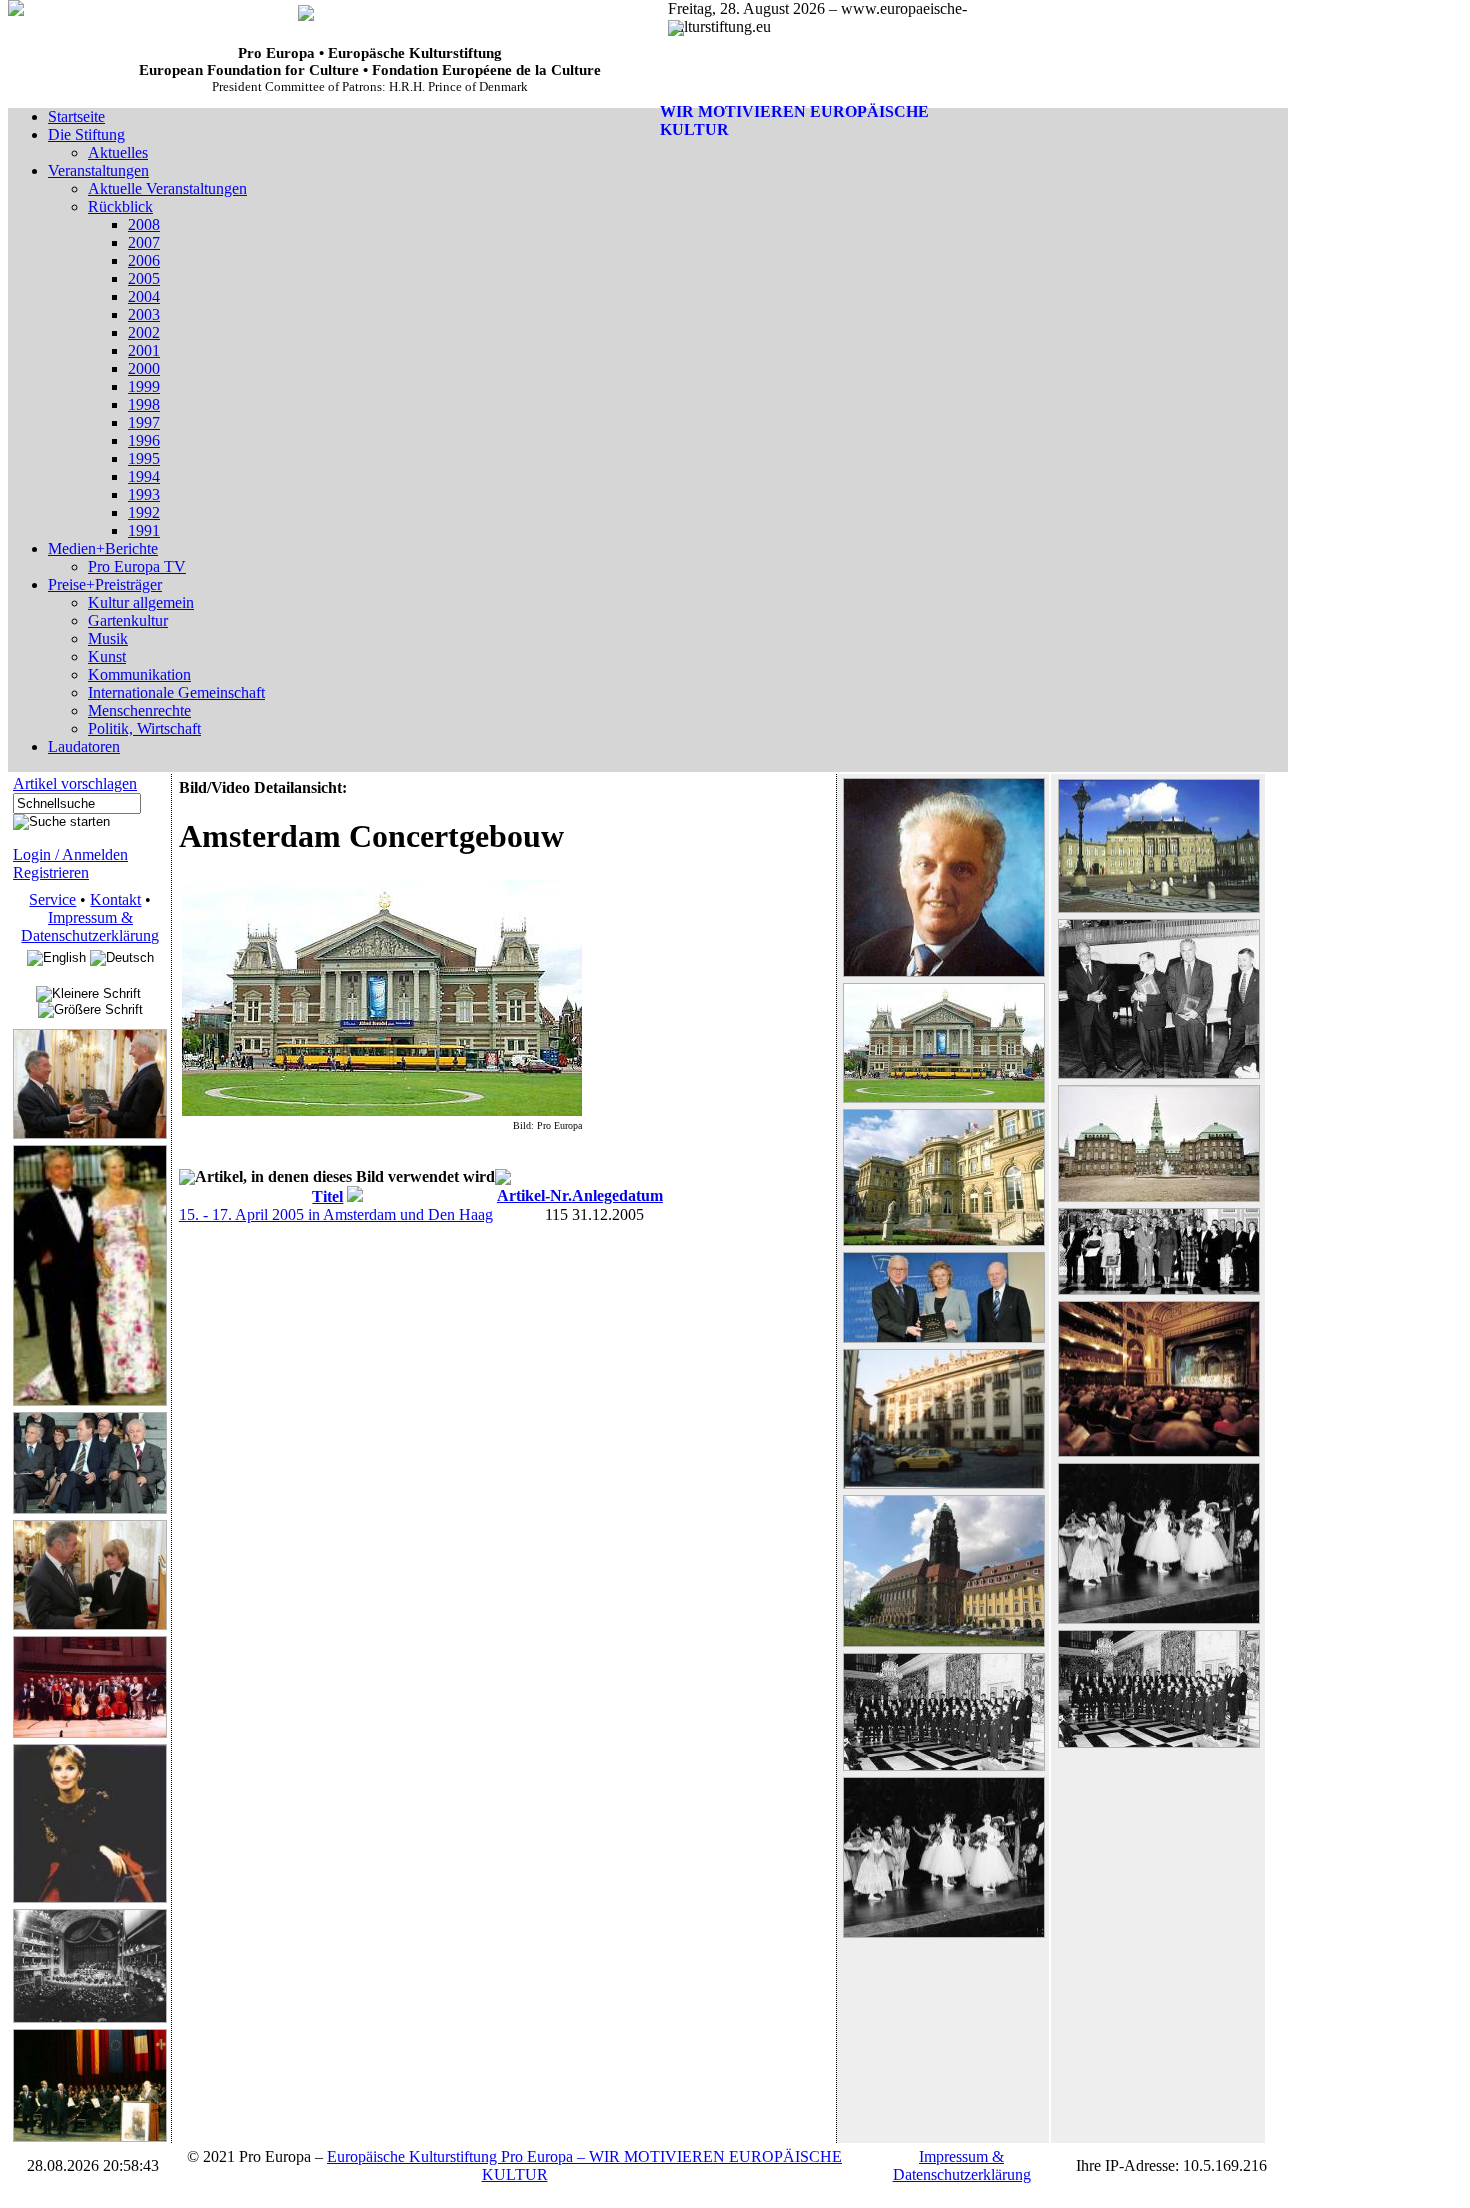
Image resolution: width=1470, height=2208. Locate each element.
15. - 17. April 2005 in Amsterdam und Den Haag (336, 1214)
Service (52, 899)
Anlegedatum (617, 1195)
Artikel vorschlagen (75, 783)
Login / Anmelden (70, 854)
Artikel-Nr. (534, 1195)
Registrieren (51, 872)
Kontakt (115, 899)
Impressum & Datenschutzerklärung (90, 926)
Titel (327, 1196)
